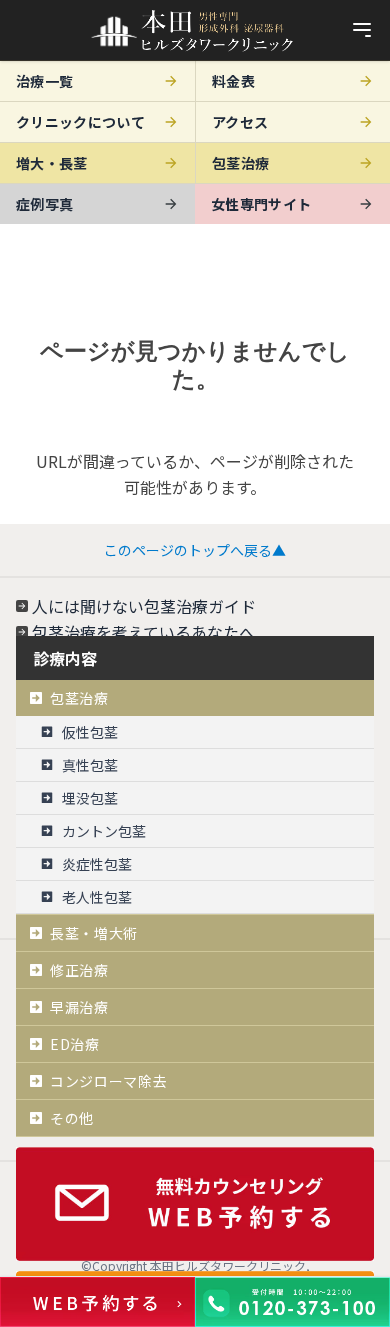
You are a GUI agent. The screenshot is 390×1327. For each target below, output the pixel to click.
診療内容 (65, 658)
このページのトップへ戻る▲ (195, 550)
